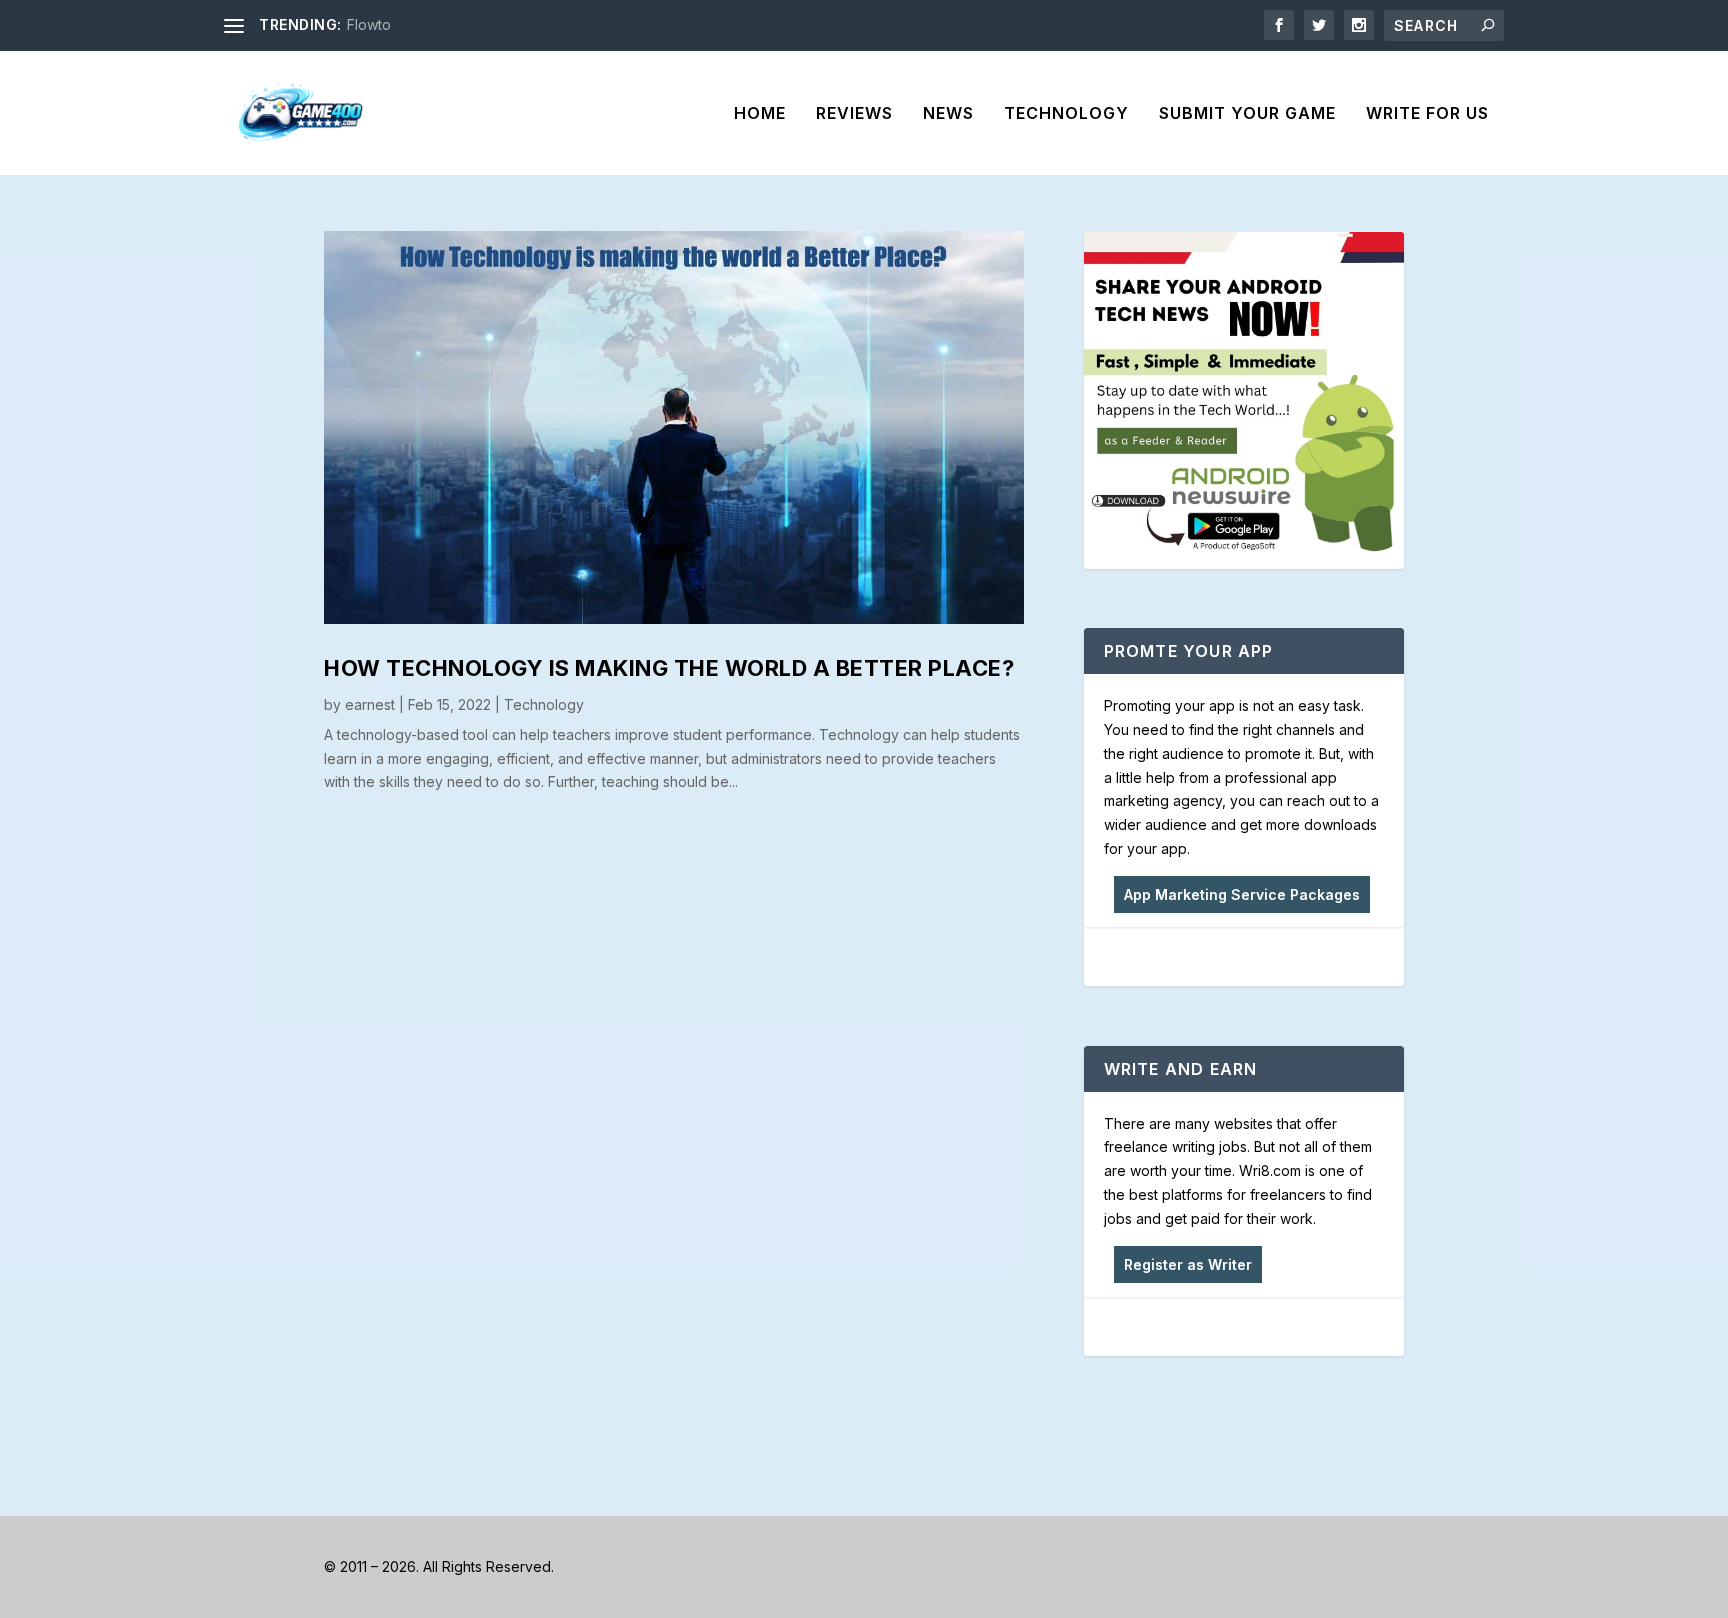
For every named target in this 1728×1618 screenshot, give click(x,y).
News (948, 114)
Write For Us (1427, 114)
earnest (370, 704)
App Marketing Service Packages (1242, 894)
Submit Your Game (1247, 114)
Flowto (369, 24)
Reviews (854, 114)
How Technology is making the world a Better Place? (669, 668)
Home (760, 114)
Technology (1066, 114)
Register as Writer (1188, 1264)
